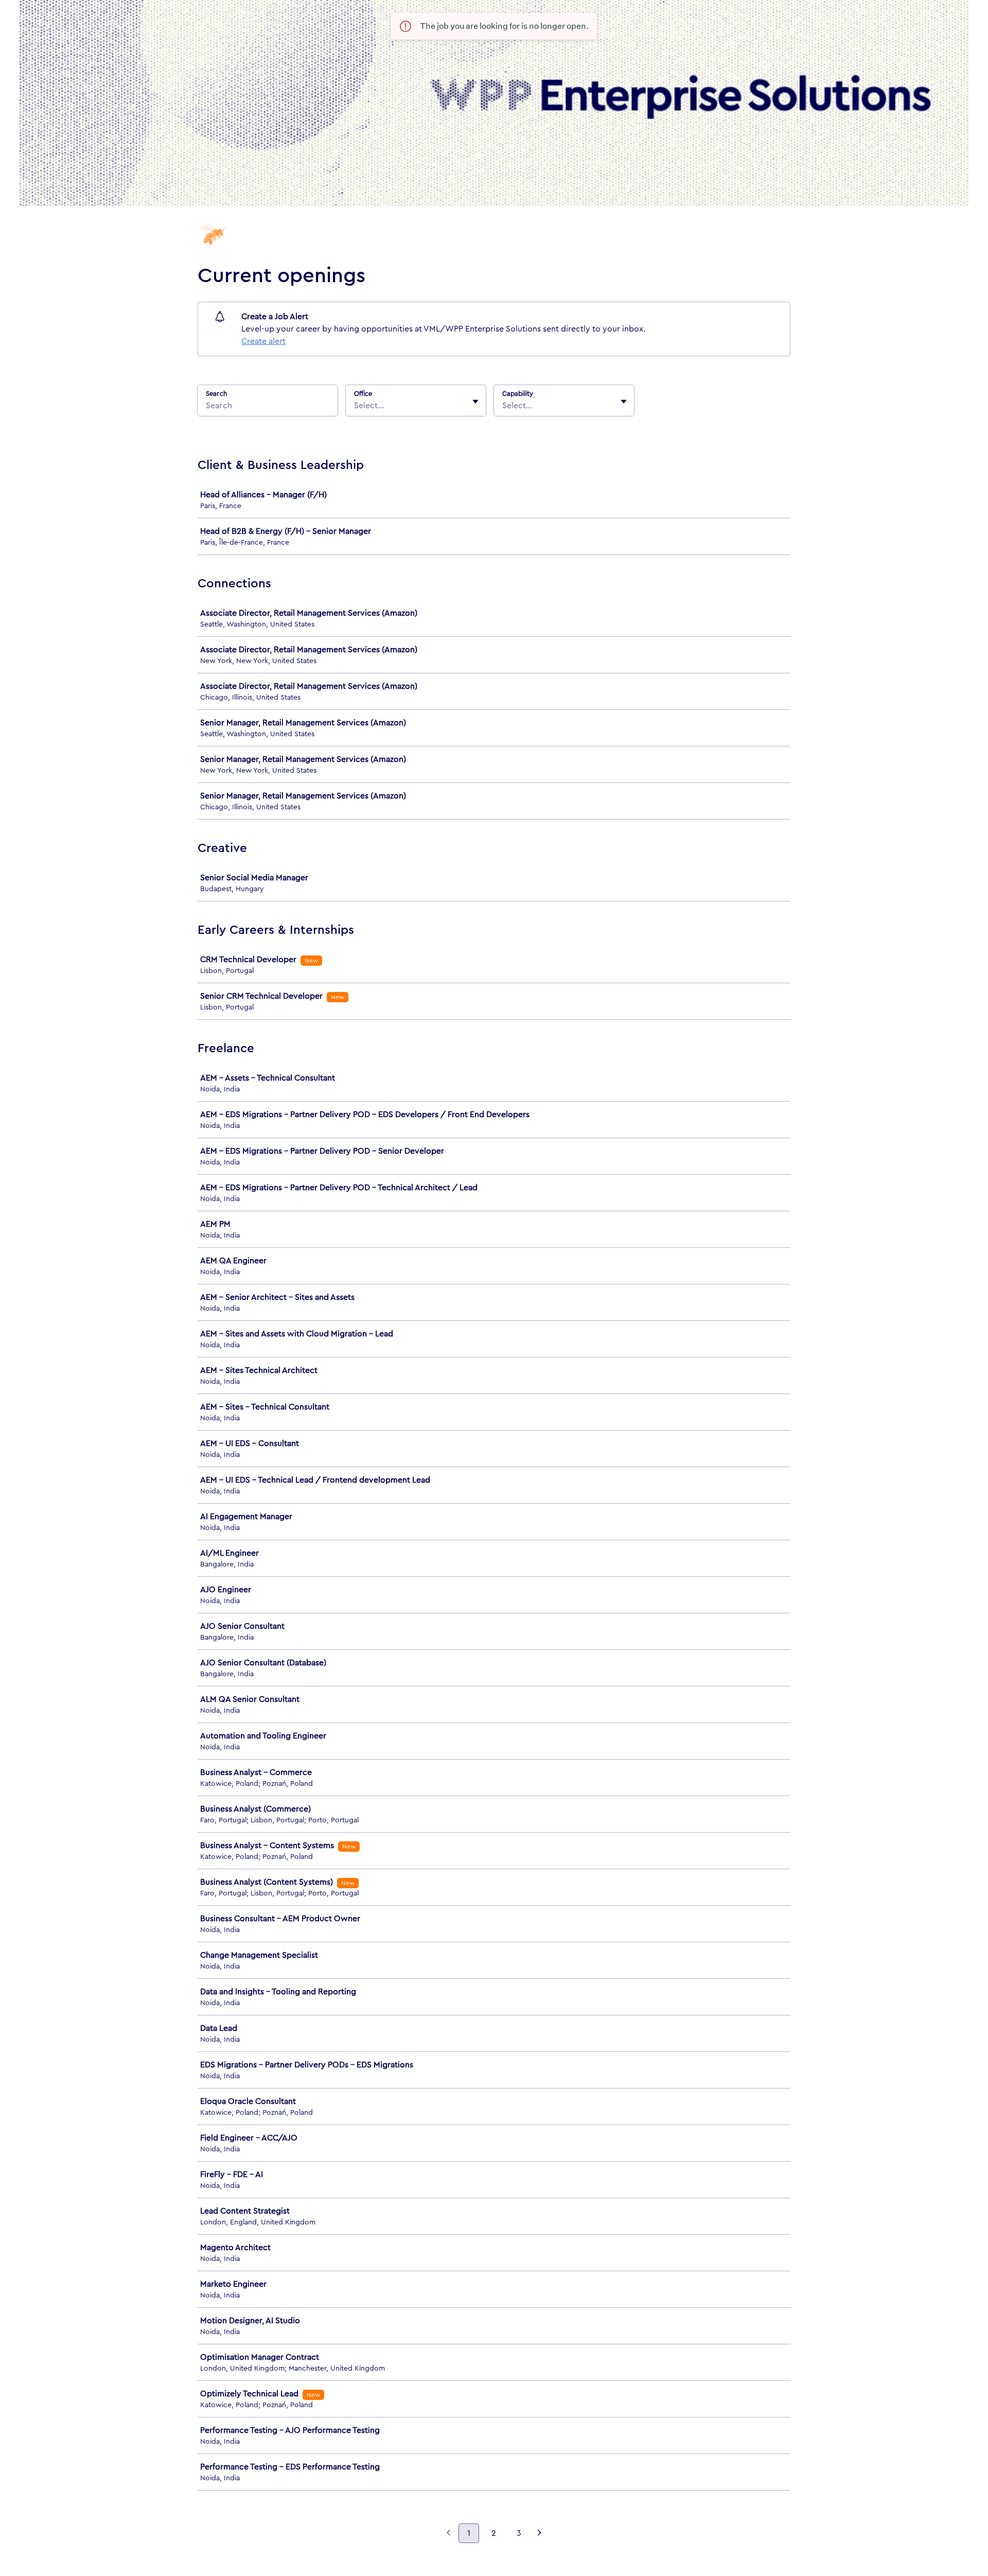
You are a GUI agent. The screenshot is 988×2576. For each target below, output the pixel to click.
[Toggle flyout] (475, 402)
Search (216, 394)
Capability (518, 394)
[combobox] (355, 406)
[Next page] (540, 2534)
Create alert (263, 341)
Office (363, 394)
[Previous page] (448, 2534)
